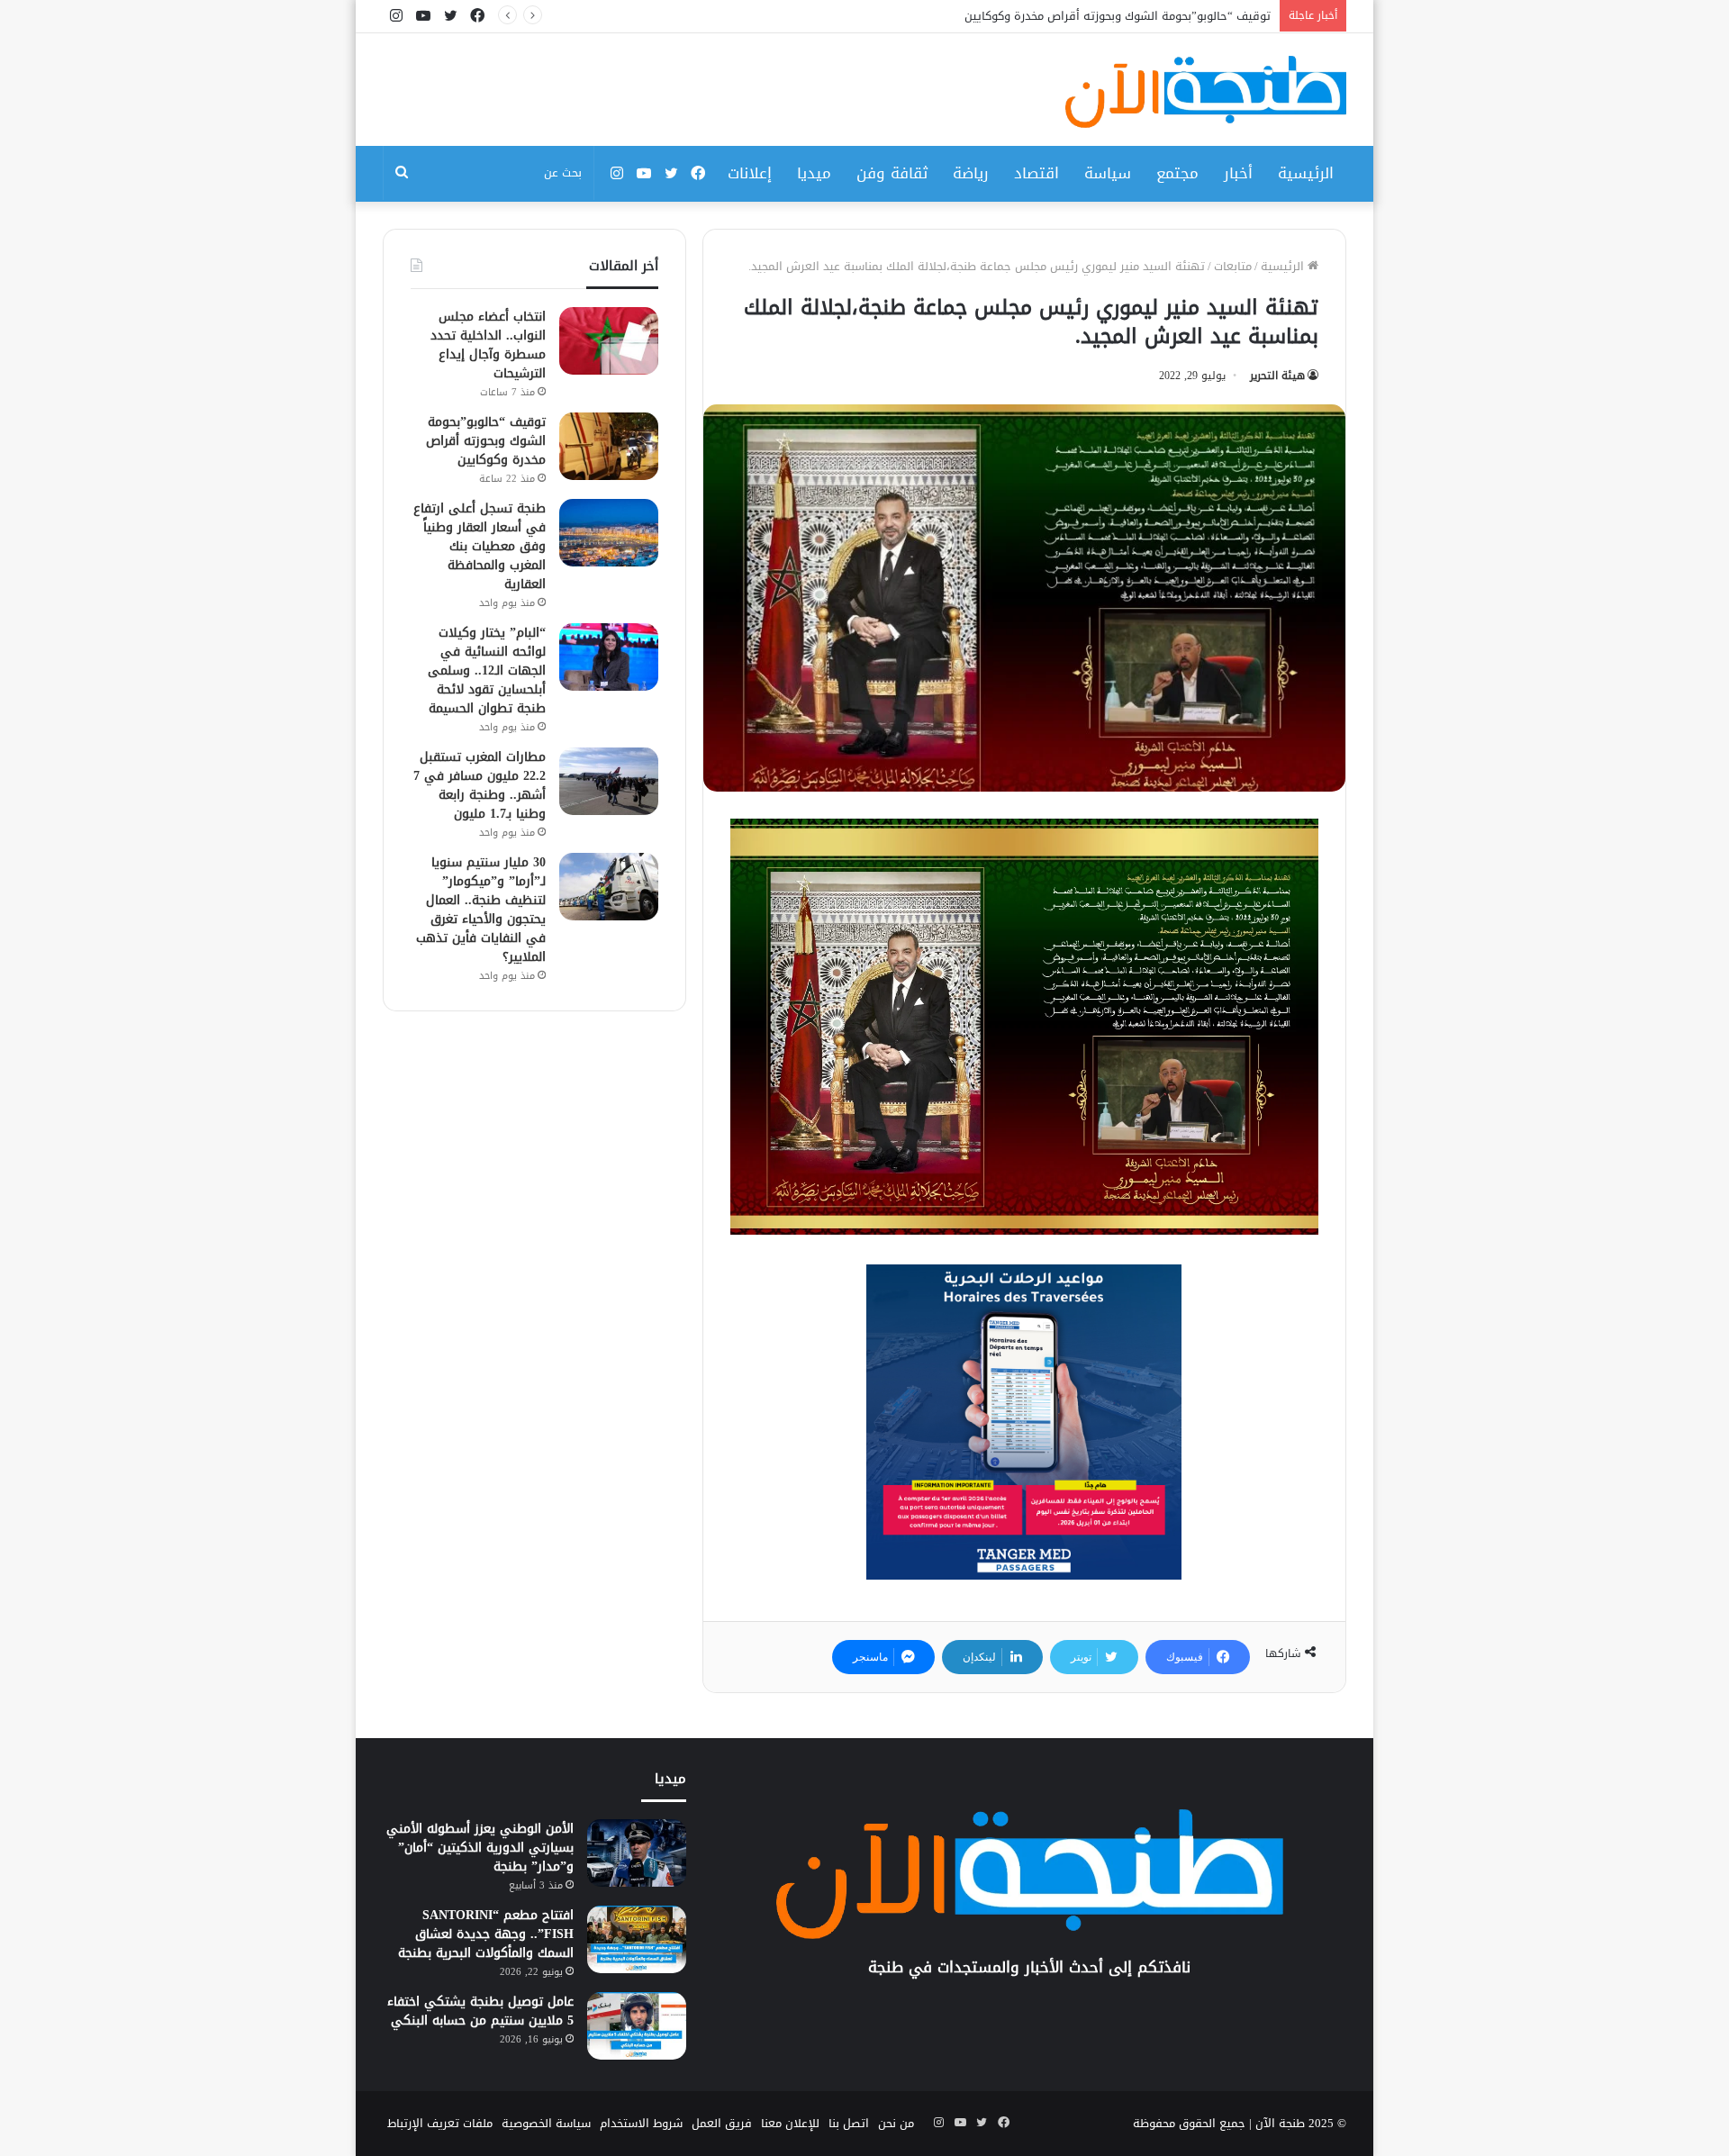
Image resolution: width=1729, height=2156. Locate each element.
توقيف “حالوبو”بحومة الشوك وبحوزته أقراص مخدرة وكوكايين (486, 441)
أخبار (1238, 173)
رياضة (971, 173)
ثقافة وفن (892, 173)
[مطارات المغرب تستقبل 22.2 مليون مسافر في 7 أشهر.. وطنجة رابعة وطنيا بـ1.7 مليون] (609, 781)
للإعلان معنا (790, 2123)
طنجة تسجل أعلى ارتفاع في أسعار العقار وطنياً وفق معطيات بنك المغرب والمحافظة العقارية (480, 546)
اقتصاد (1036, 173)
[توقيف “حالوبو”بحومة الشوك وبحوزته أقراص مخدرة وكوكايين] (609, 446)
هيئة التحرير (1277, 376)
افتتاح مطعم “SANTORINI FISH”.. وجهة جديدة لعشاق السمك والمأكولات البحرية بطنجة (486, 1934)
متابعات (1233, 266)
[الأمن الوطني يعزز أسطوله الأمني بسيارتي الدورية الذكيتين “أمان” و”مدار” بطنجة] (637, 1853)
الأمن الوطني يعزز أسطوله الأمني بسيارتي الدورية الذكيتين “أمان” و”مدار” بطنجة (480, 1848)
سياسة (1108, 173)
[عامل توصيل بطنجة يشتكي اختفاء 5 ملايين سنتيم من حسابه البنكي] (637, 2026)
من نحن (896, 2123)
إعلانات (750, 173)
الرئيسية (1306, 173)
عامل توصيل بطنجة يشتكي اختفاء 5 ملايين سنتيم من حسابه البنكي (480, 2011)
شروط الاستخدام (641, 2123)
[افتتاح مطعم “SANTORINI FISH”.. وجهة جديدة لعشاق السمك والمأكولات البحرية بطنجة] (637, 1939)
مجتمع (1177, 173)
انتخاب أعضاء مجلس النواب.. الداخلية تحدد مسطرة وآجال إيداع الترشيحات (488, 345)
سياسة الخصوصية (546, 2123)
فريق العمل (722, 2123)
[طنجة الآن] (1206, 92)
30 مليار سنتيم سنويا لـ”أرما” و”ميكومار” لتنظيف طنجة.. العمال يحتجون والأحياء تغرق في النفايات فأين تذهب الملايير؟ (481, 910)
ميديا (814, 173)
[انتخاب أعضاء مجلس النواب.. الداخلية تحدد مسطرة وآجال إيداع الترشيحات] (609, 341)
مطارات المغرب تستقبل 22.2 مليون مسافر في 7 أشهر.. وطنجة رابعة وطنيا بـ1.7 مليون (480, 785)
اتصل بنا (849, 2123)
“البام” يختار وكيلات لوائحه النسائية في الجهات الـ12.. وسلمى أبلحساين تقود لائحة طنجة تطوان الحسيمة (487, 670)
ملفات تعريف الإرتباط (440, 2123)
